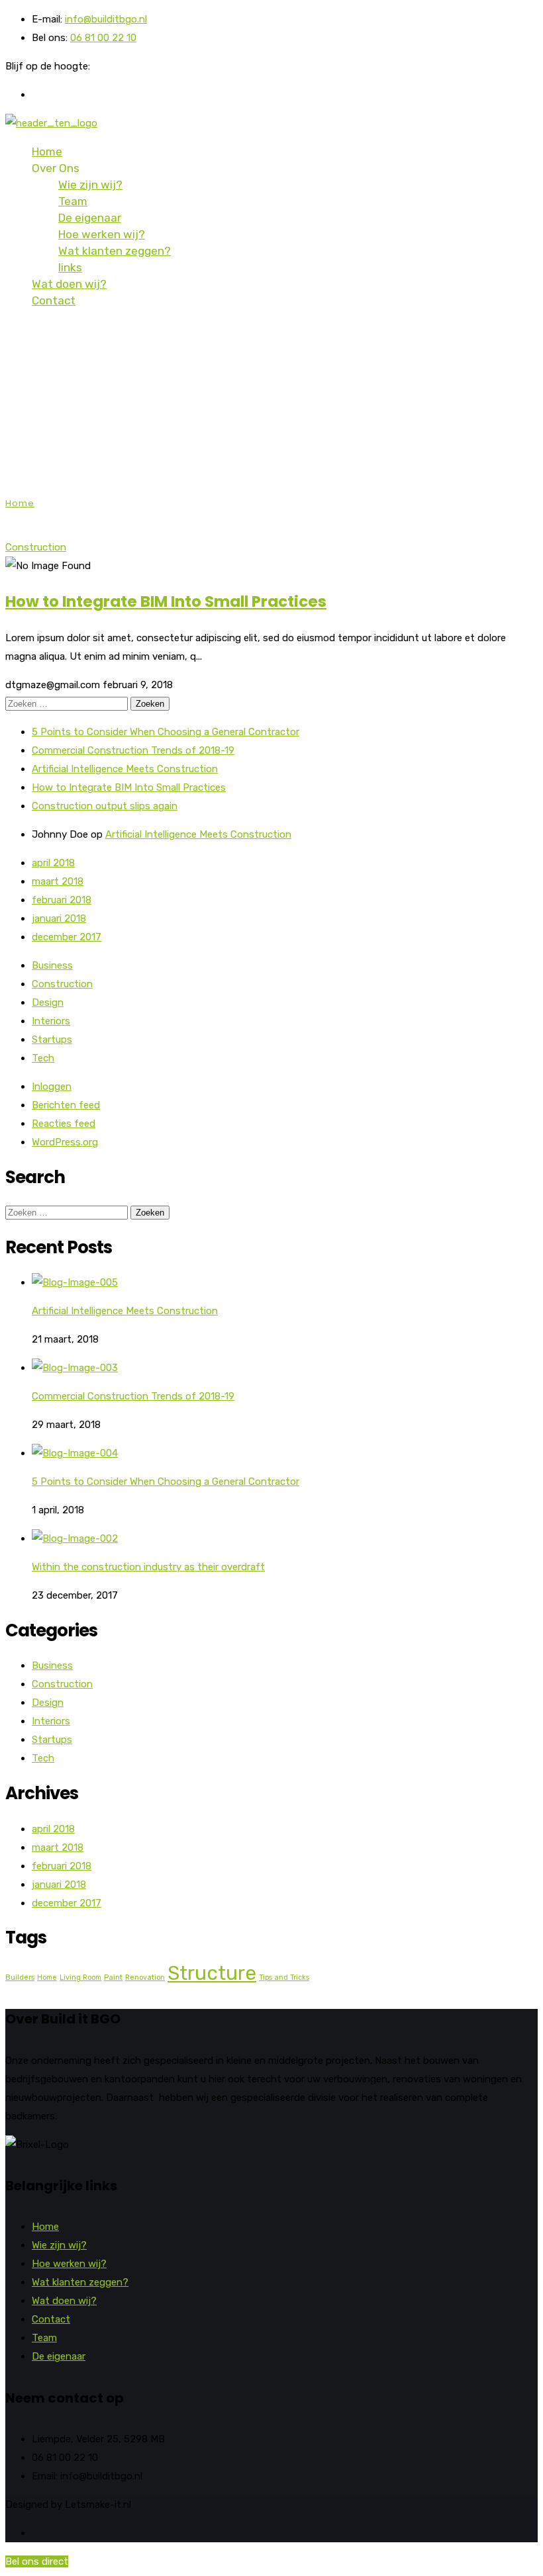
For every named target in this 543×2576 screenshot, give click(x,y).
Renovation (145, 1977)
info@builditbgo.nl (106, 19)
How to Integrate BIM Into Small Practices (166, 601)
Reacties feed (64, 1124)
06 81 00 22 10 (103, 38)
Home (47, 152)
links (70, 267)
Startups (52, 1040)
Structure (212, 1973)
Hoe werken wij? (102, 234)
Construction (36, 547)
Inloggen (52, 1087)
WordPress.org (65, 1142)
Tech (43, 1058)
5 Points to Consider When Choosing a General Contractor (166, 732)
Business (52, 965)
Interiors (51, 1021)
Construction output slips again (105, 806)
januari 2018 (59, 918)
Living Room (80, 1977)
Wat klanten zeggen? (115, 251)
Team (73, 201)
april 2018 (53, 863)
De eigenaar (90, 218)
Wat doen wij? (69, 284)
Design (48, 1002)
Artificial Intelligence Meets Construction (125, 769)
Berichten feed (66, 1105)
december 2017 (67, 937)
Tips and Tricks (284, 1977)
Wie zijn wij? (90, 185)
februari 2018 (62, 900)
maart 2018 (58, 881)
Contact (54, 300)
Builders (20, 1977)
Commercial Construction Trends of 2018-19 (133, 750)
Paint (113, 1977)
